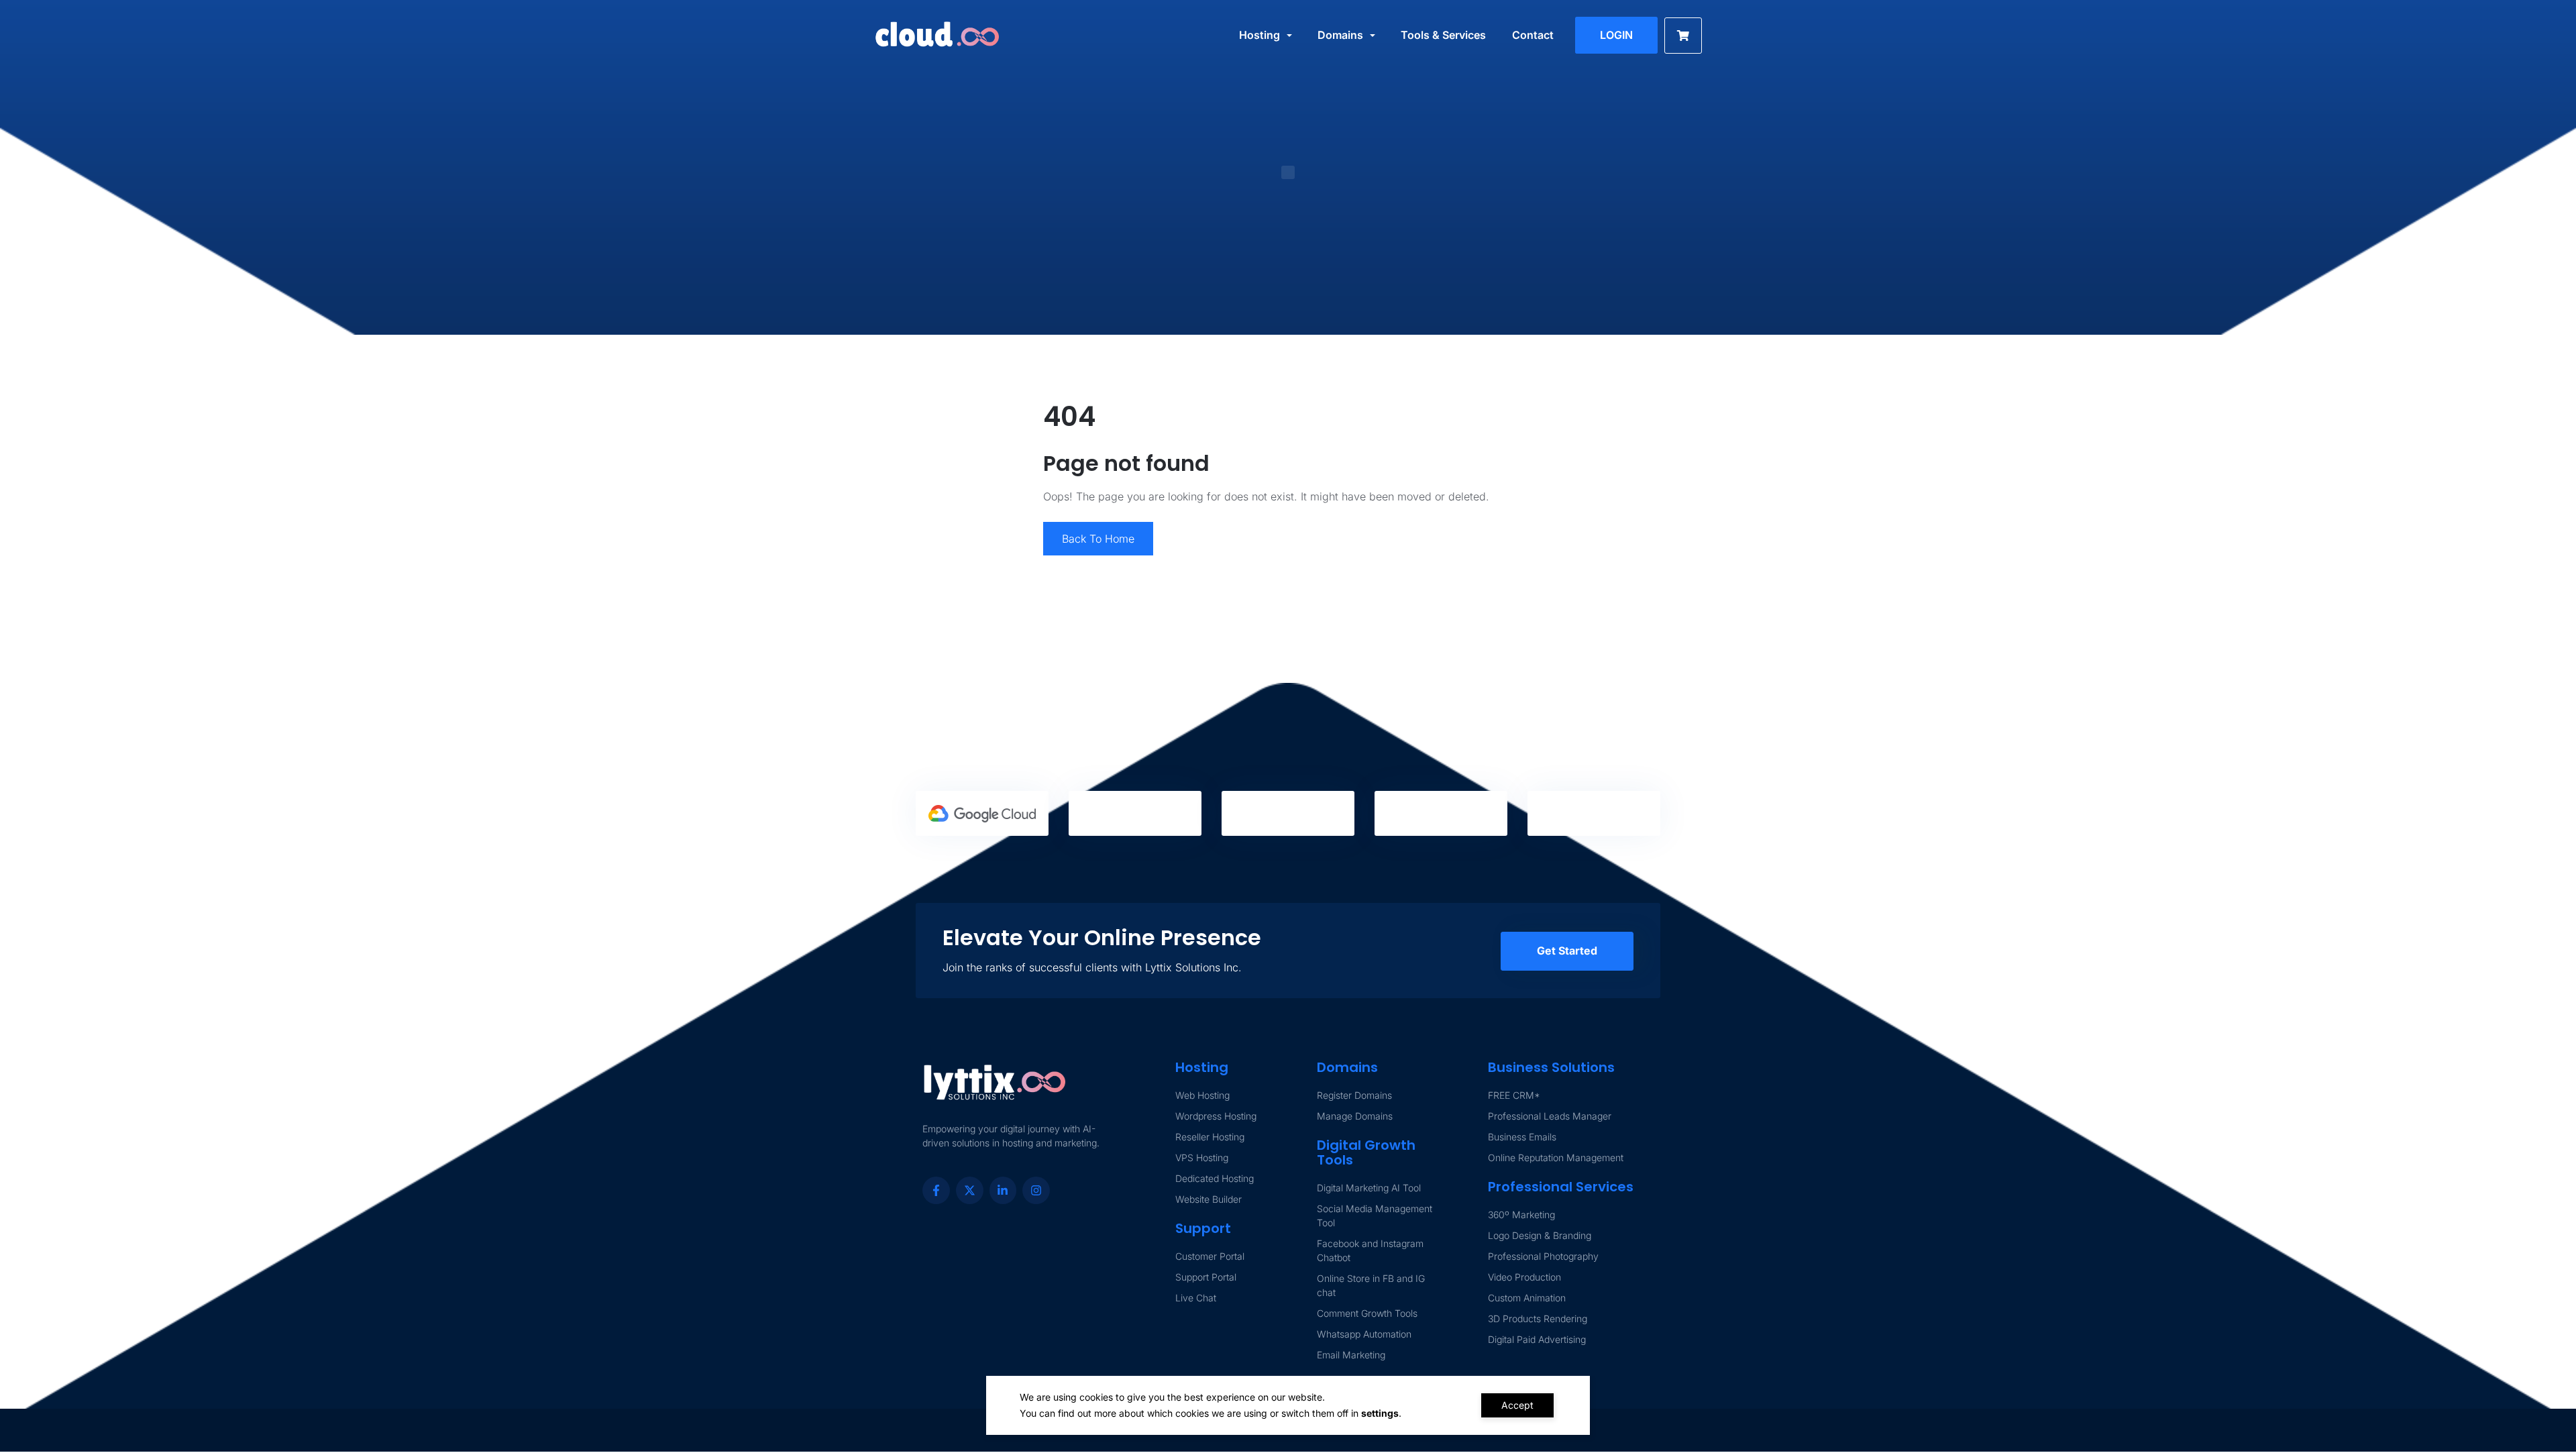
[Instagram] (1036, 1190)
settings (1380, 1413)
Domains (1340, 35)
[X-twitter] (970, 1190)
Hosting (1259, 35)
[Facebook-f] (936, 1190)
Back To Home (1098, 539)
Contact (1533, 35)
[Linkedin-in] (1003, 1190)
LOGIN (1616, 35)
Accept (1517, 1405)
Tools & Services (1443, 35)
